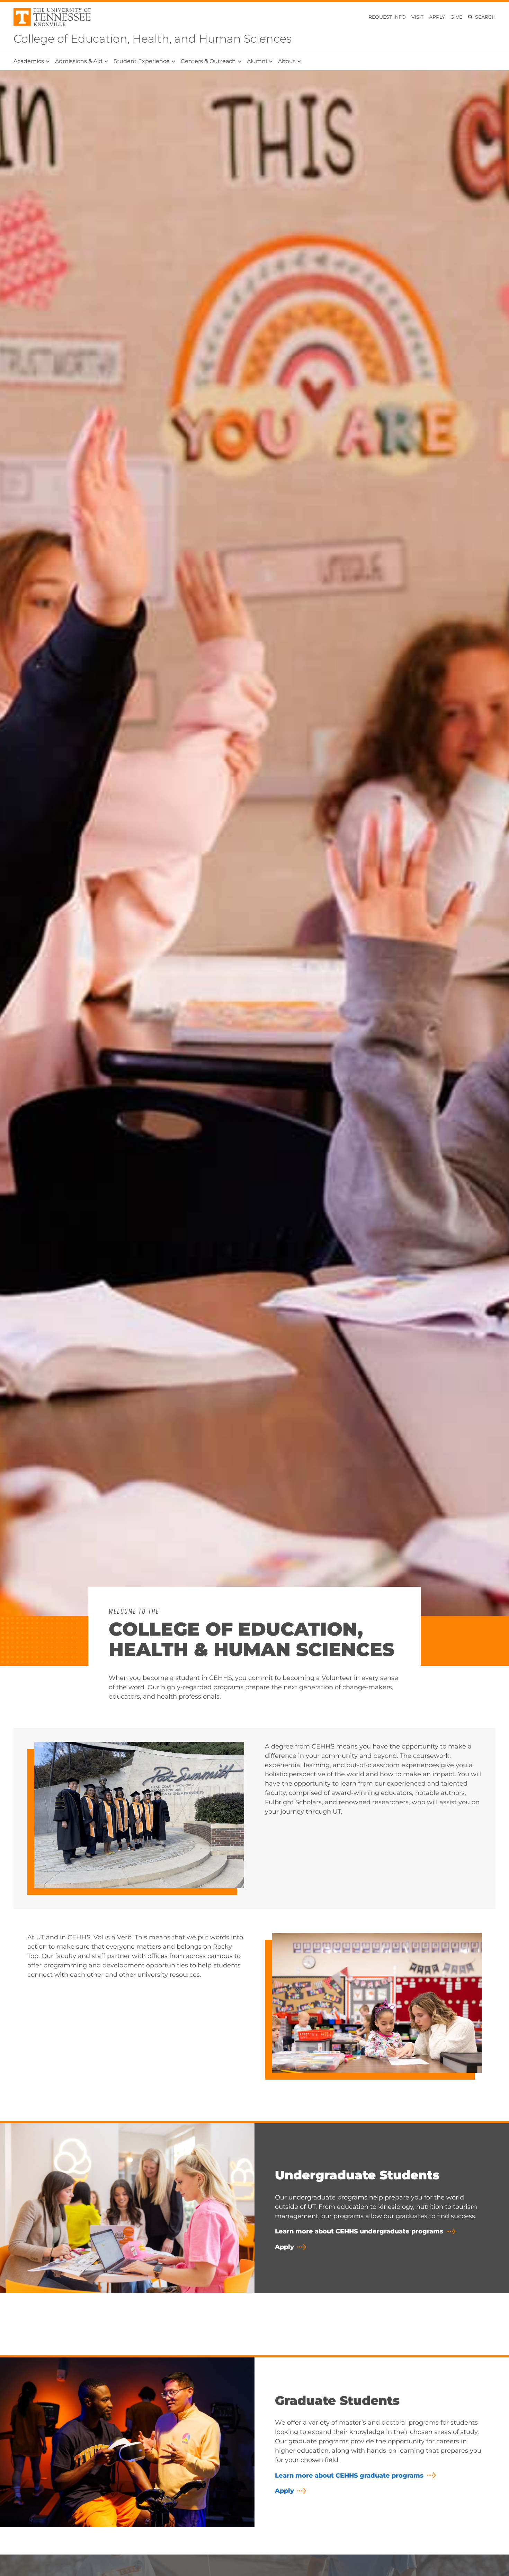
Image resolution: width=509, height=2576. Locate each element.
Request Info (387, 17)
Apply (437, 17)
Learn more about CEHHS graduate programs (349, 2476)
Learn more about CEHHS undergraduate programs (359, 2231)
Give (456, 17)
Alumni (257, 61)
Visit (417, 17)
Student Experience (142, 61)
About (287, 61)
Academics (29, 61)
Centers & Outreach (208, 61)
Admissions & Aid (79, 61)
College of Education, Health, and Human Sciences (153, 39)
